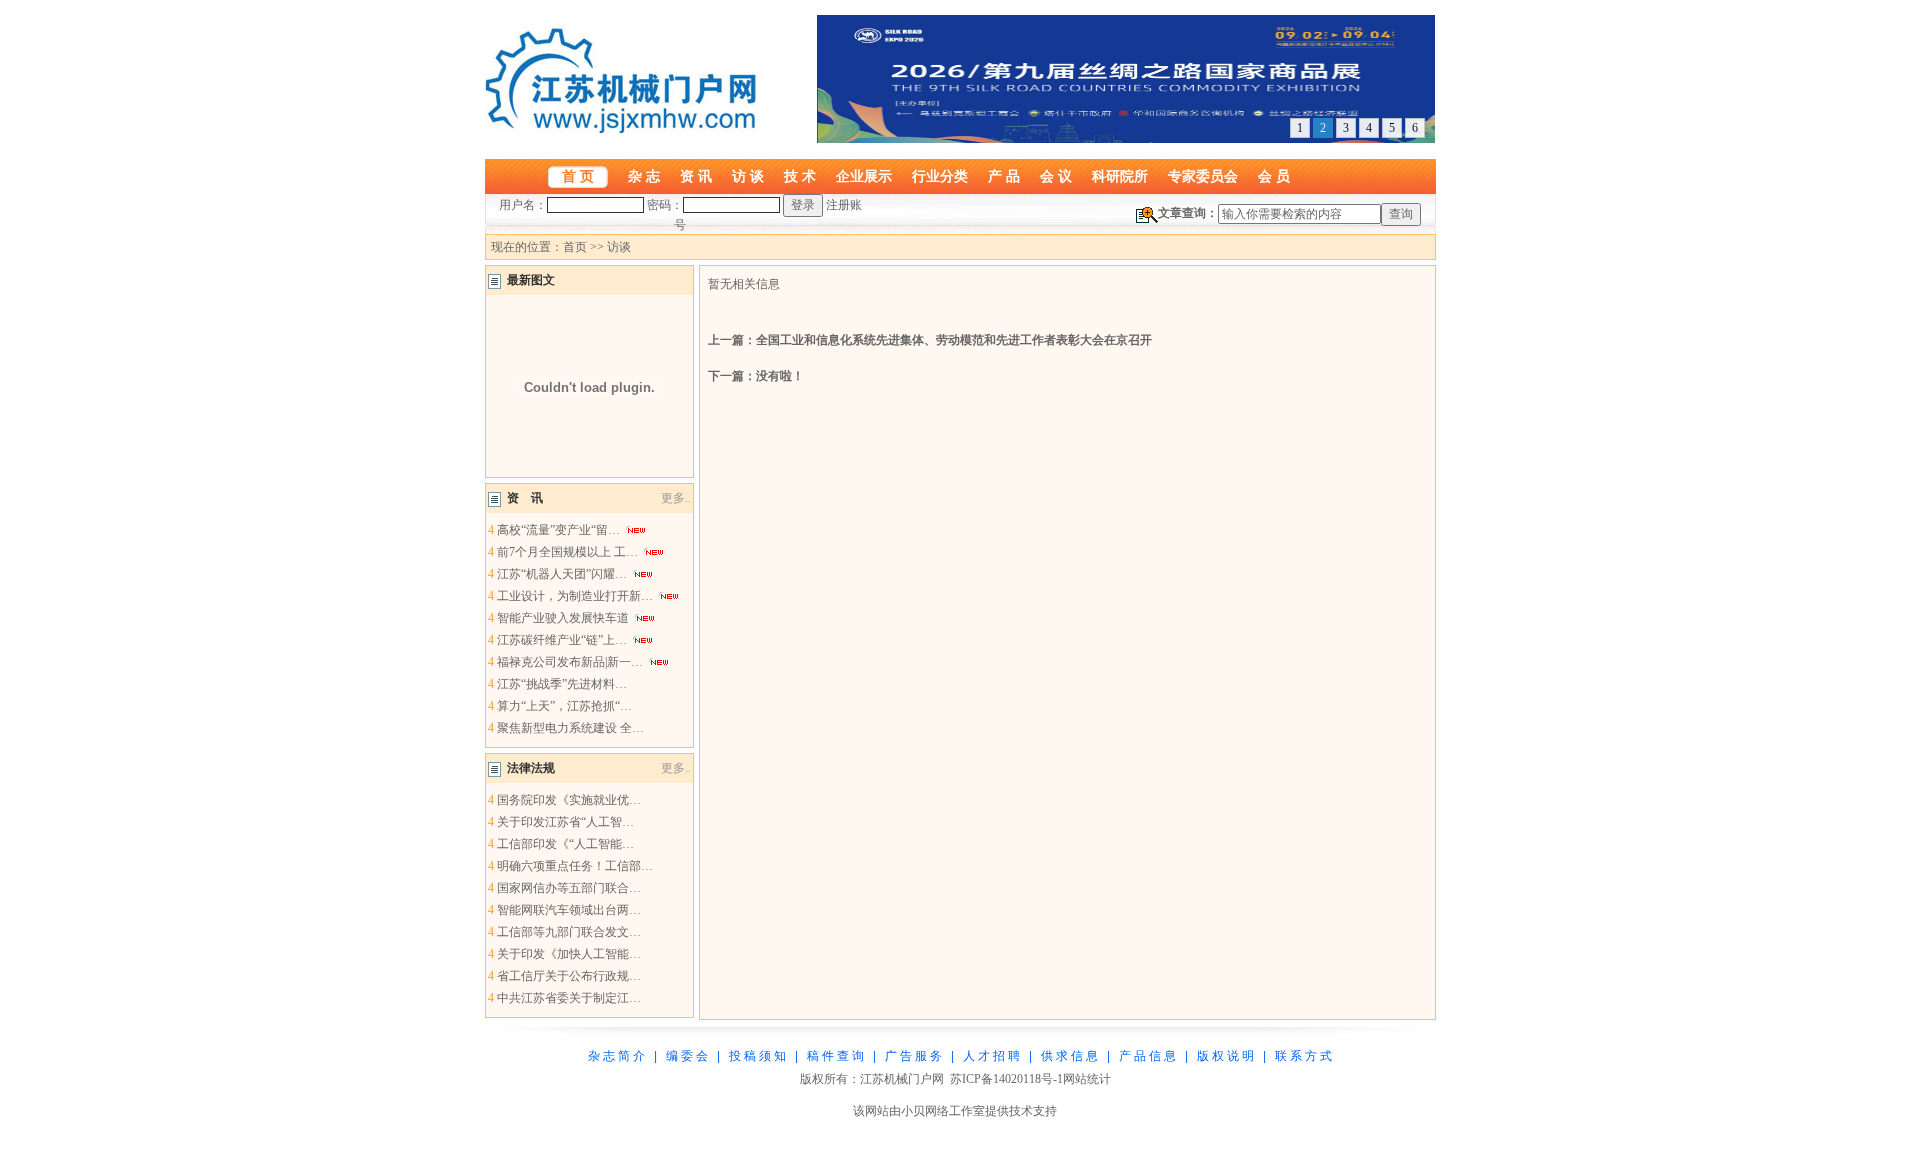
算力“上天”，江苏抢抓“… (564, 706)
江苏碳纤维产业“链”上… (562, 640)
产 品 (1004, 176)
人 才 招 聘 (991, 1056)
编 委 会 (687, 1056)
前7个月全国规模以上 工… (567, 552)
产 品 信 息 (1147, 1056)
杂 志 (644, 176)
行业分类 (940, 176)
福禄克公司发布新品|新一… (570, 662)
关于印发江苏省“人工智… (565, 822)
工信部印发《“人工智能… (565, 844)
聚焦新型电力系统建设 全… (570, 728)
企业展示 (864, 176)
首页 (575, 247)
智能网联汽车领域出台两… (569, 910)
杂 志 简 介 (616, 1056)
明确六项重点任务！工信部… (575, 866)
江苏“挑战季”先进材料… (562, 684)
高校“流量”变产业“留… (558, 530)
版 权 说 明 (1225, 1056)
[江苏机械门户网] (625, 129)
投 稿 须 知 (757, 1056)
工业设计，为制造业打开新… (575, 596)
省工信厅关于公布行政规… (569, 976)
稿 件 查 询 (835, 1056)
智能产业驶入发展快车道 (563, 618)
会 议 (1056, 176)
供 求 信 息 (1069, 1056)
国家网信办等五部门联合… (569, 888)
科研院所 (1120, 176)
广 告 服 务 (913, 1056)
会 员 (1274, 176)
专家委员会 (1203, 176)
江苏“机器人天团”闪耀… (562, 574)
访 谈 (748, 176)
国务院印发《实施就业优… (569, 800)
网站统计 (1087, 1079)
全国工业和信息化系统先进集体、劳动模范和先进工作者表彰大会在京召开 (954, 340)
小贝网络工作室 (943, 1111)
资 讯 (696, 176)
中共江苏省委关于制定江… (569, 998)
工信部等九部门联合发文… (569, 932)
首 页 (578, 176)
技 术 (800, 176)
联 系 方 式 (1303, 1056)
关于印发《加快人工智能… (569, 954)
